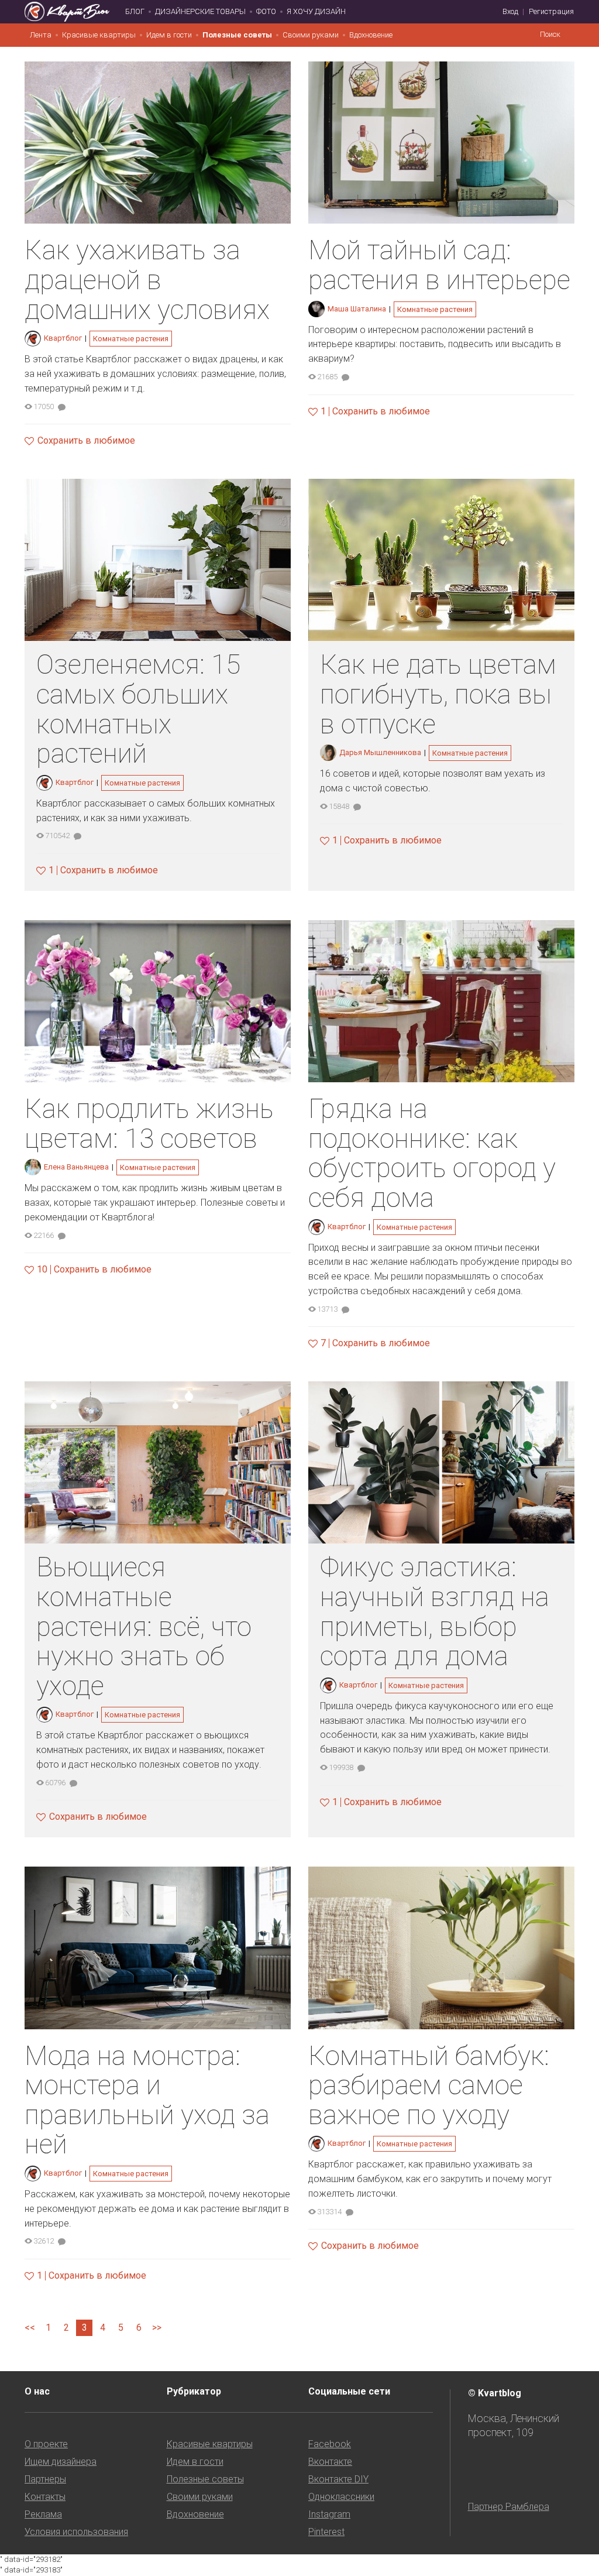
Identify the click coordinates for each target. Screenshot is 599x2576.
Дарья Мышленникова (380, 752)
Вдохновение (371, 35)
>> (157, 2328)
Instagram (329, 2514)
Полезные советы (237, 35)
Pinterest (326, 2532)
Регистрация (551, 11)
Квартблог (63, 338)
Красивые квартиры (99, 35)
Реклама (43, 2514)
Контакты (45, 2497)
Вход (510, 11)
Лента (41, 35)
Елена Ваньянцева (76, 1167)
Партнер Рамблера (509, 2507)
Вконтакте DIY (338, 2479)
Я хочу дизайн (316, 11)
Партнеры (45, 2479)
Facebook (330, 2444)
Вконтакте (330, 2462)
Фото (266, 11)
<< (30, 2328)
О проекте (46, 2444)
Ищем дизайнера (61, 2462)
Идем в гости (169, 35)
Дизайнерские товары (200, 11)
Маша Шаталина (357, 309)
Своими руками (311, 35)
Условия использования (76, 2532)
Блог (135, 11)
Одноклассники (341, 2497)
